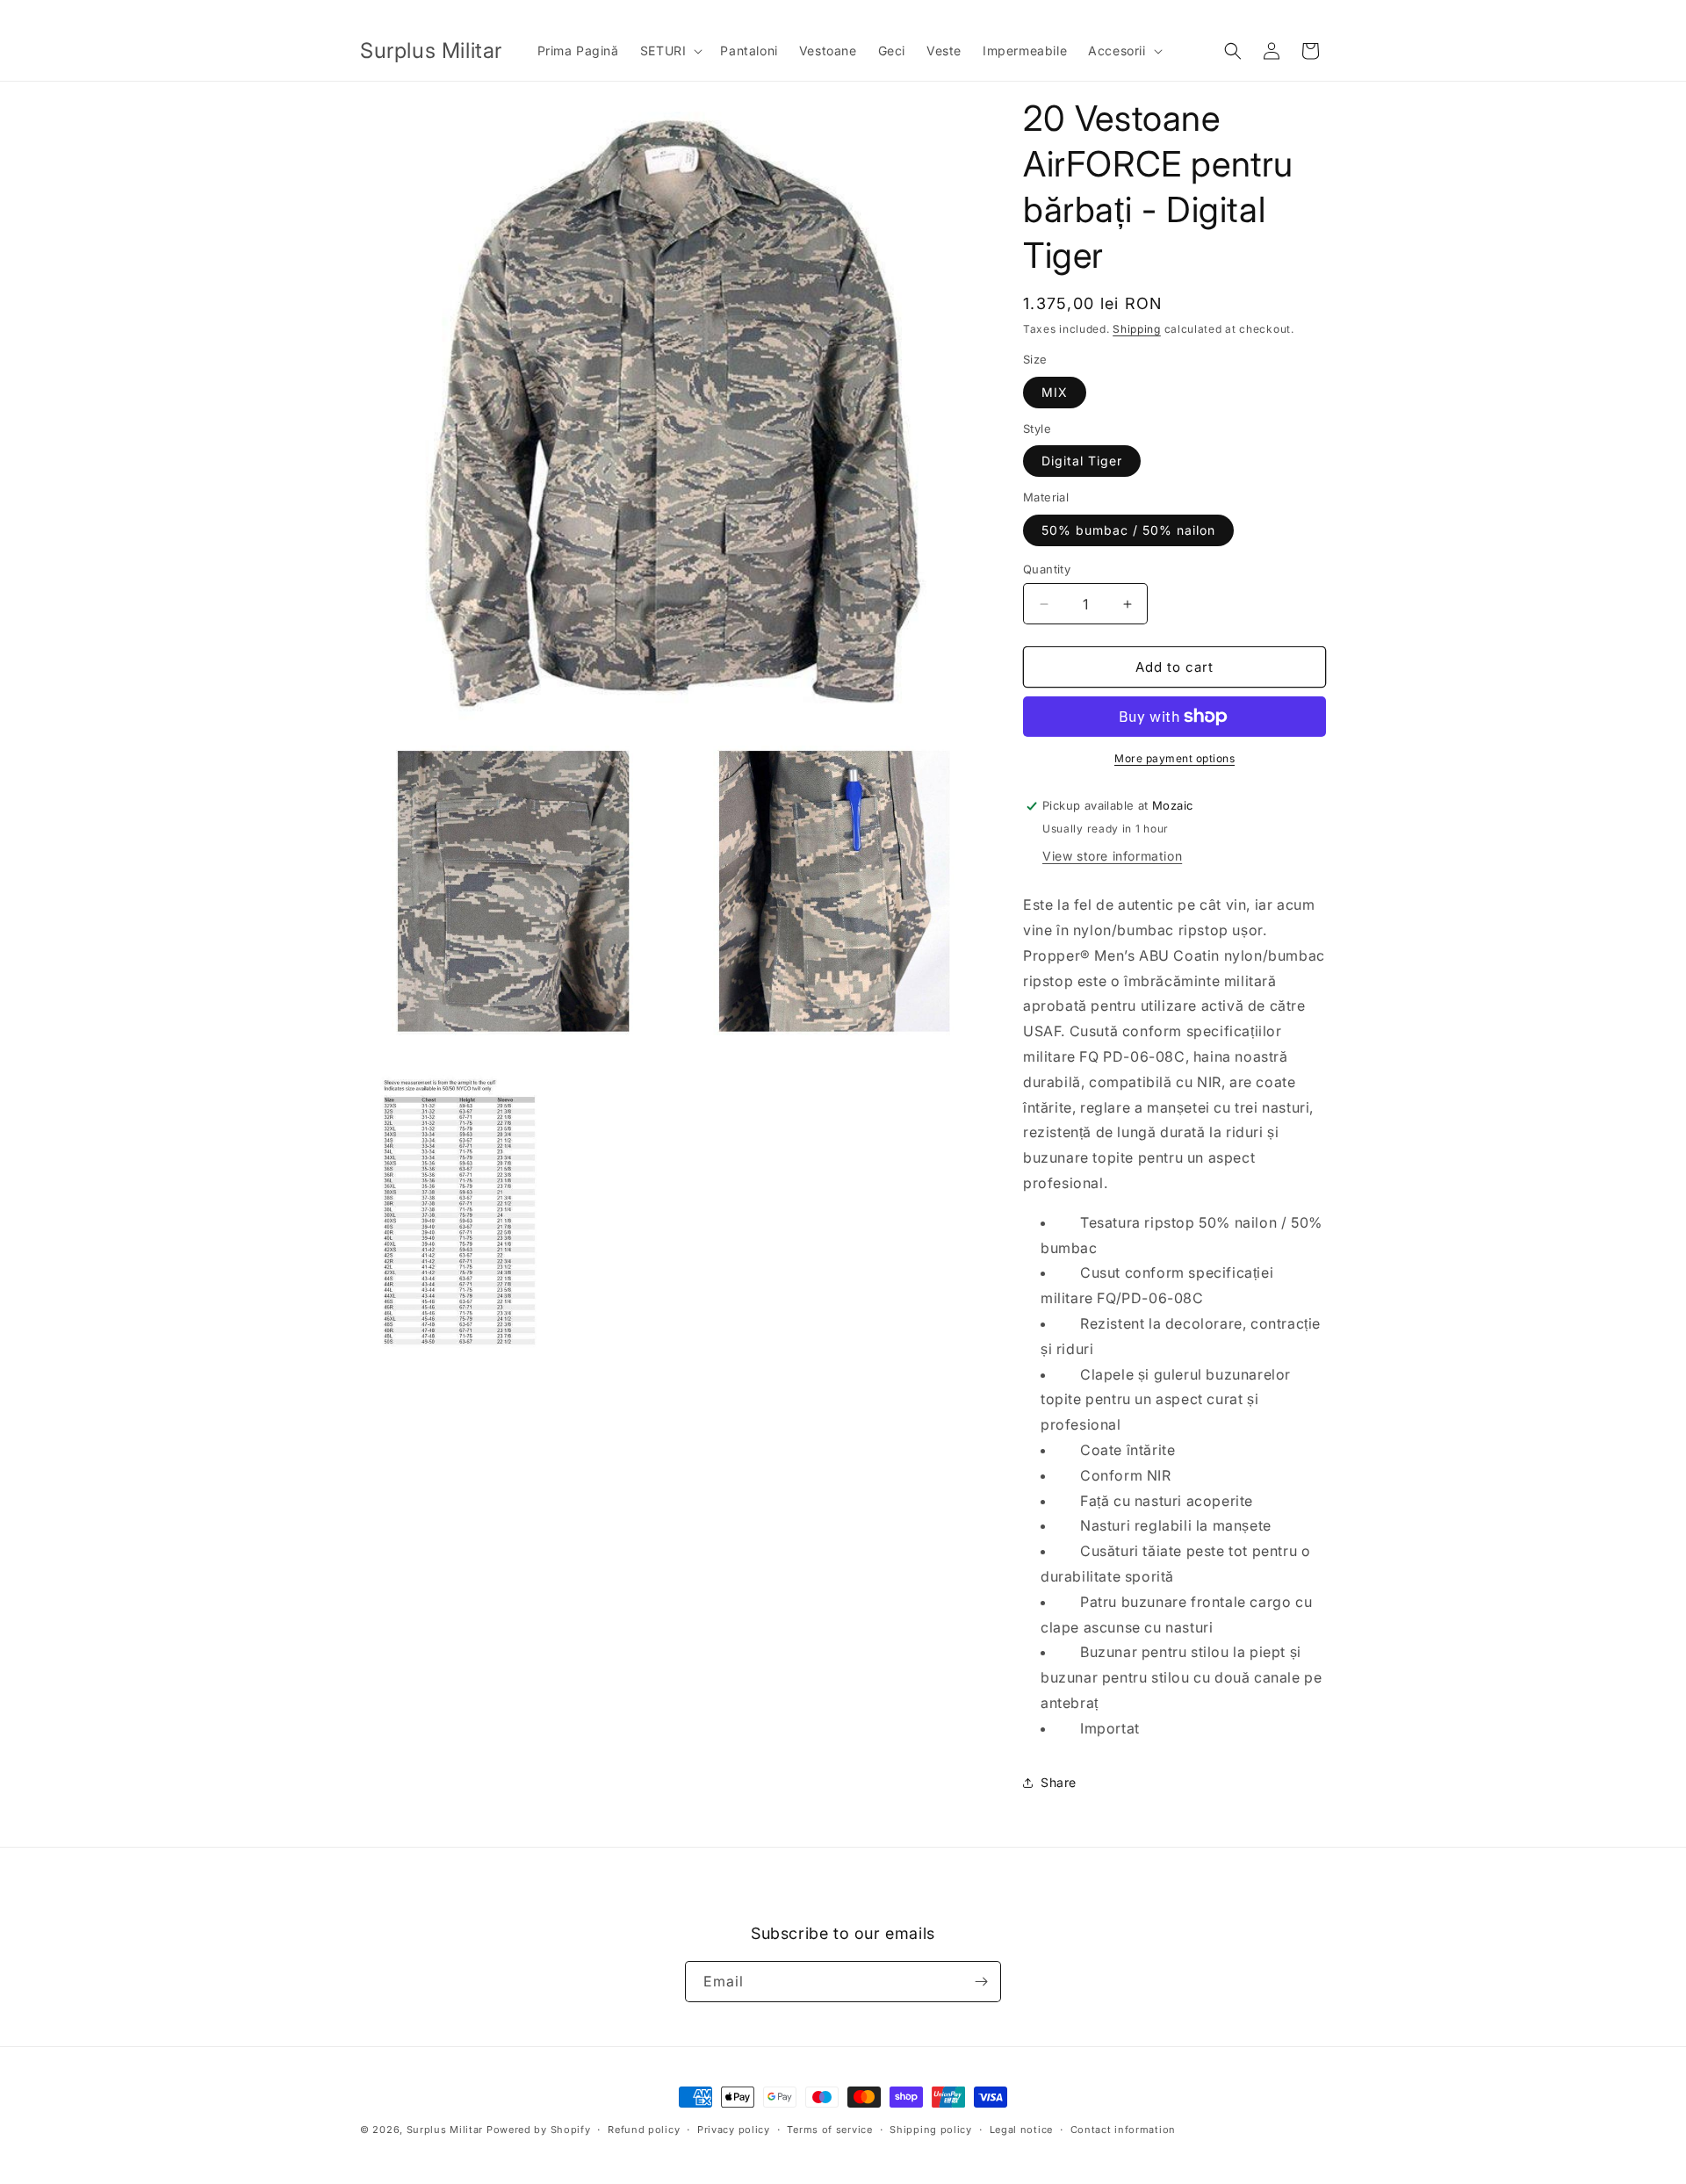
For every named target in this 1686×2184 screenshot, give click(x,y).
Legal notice (1021, 2130)
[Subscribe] (981, 1982)
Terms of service (829, 2130)
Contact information (1123, 2130)
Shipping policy (931, 2130)
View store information (1112, 856)
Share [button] (1059, 1782)
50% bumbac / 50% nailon (1128, 530)
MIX (1055, 392)
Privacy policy (734, 2130)
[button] (670, 51)
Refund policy (644, 2130)
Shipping (1137, 329)
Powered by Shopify (539, 2130)
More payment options (1174, 758)
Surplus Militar (445, 2130)
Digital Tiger (1082, 461)
